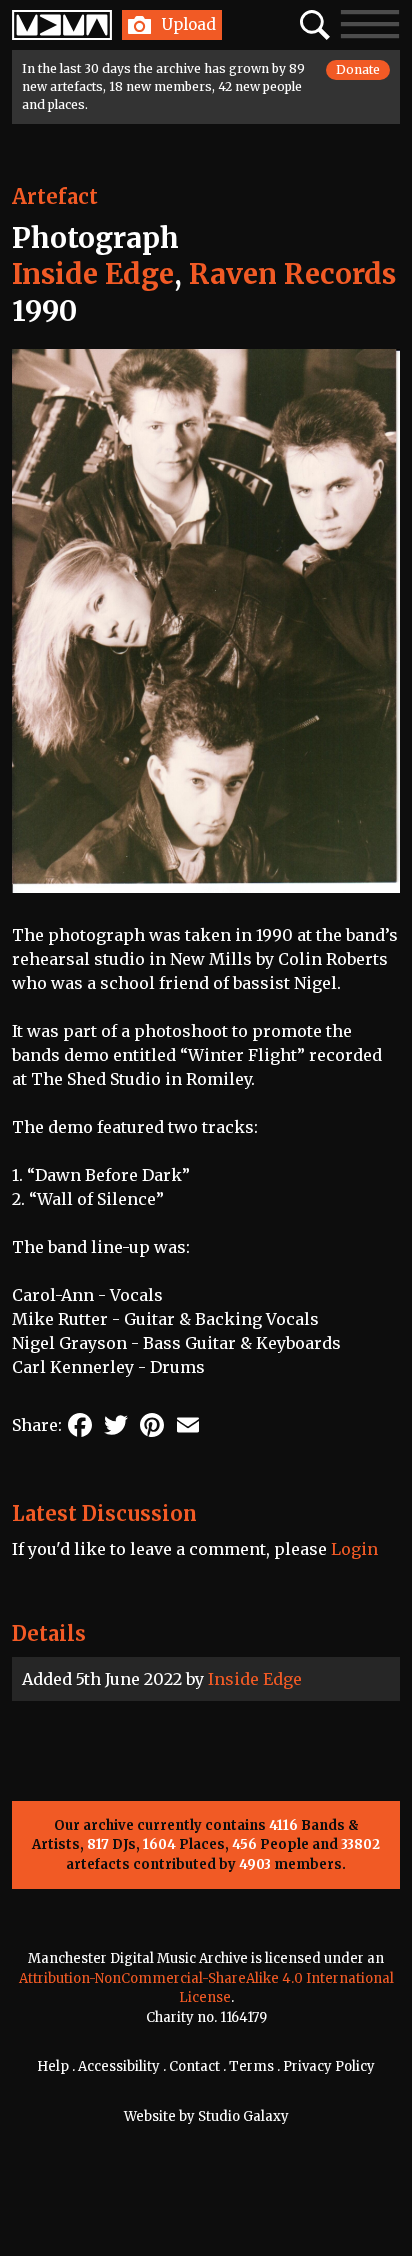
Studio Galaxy (243, 2116)
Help (53, 2066)
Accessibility (119, 2066)
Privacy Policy (329, 2066)
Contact (194, 2066)
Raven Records (292, 274)
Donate (358, 69)
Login (354, 1549)
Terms (251, 2066)
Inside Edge (255, 1679)
